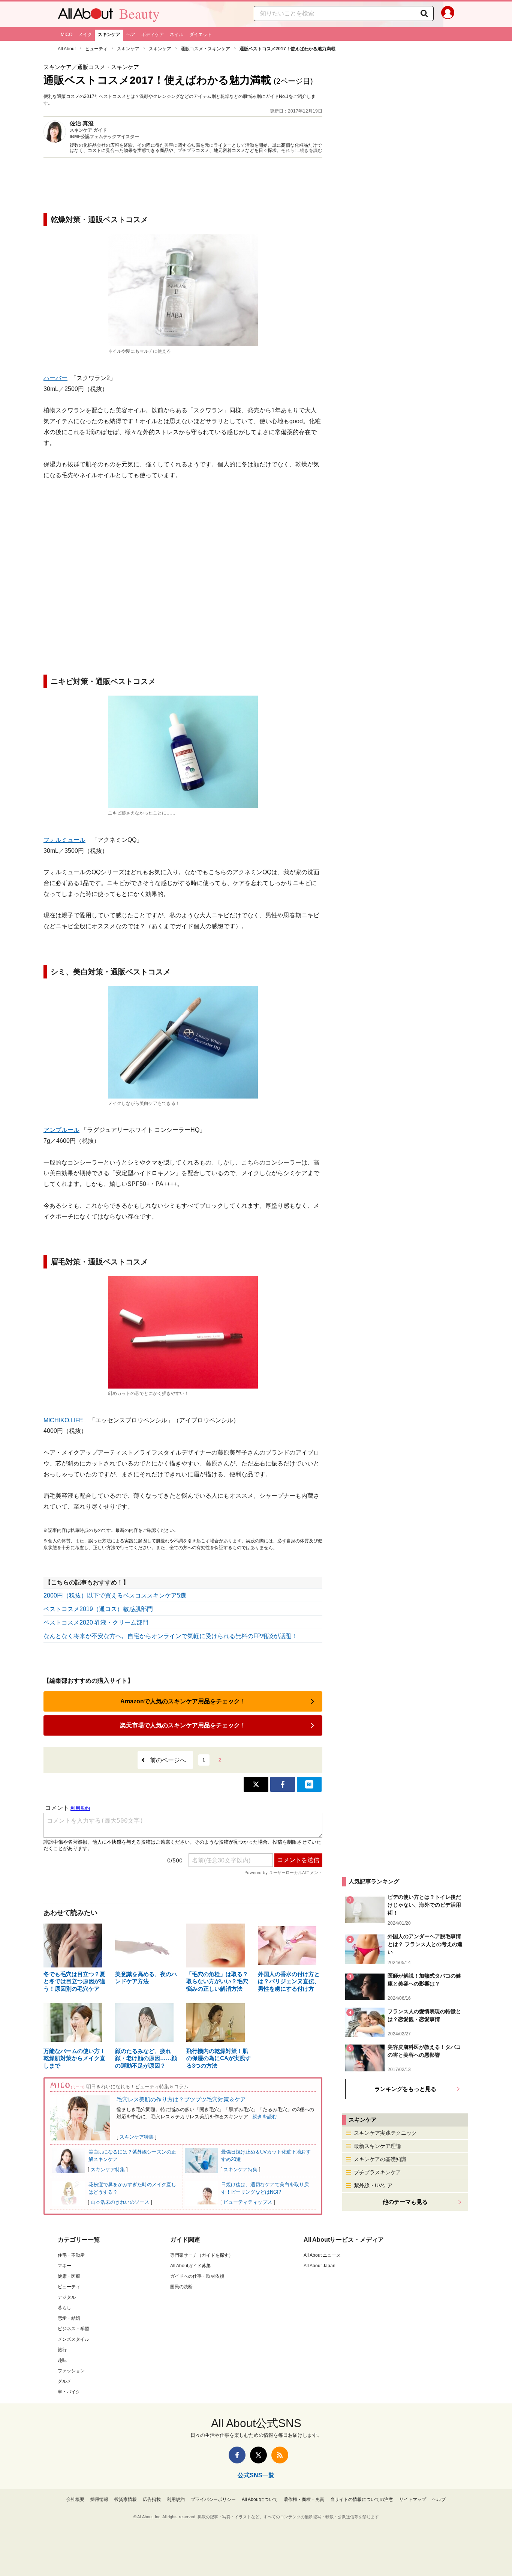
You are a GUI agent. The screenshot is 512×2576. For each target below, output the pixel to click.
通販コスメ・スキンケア (205, 49)
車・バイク (69, 2392)
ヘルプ (439, 2499)
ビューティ (96, 49)
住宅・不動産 (71, 2255)
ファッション (71, 2371)
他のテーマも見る (405, 2202)
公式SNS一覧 (256, 2475)
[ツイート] (256, 1784)
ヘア (131, 35)
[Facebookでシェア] (283, 1784)
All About (67, 49)
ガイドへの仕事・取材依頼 (197, 2276)
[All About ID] (448, 14)
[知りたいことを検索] (424, 14)
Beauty (139, 14)
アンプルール (61, 1130)
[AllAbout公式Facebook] (237, 2455)
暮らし (64, 2308)
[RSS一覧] (280, 2455)
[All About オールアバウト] (85, 15)
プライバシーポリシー (213, 2499)
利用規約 (176, 2499)
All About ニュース (322, 2255)
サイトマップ (413, 2499)
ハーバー (55, 378)
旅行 (62, 2350)
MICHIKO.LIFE (63, 1420)
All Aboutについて (260, 2499)
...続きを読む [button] (309, 150)
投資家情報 (126, 2499)
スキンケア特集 (137, 2137)
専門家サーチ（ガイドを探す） (202, 2255)
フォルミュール (64, 840)
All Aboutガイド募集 (190, 2266)
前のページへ (168, 1760)
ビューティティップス (248, 2202)
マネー (64, 2266)
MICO (67, 35)
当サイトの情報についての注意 (362, 2499)
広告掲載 (152, 2499)
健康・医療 (69, 2276)
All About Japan (320, 2266)
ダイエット (201, 35)
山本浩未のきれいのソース (120, 2202)
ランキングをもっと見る (405, 2089)
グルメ (64, 2381)
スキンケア (109, 35)
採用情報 (99, 2499)
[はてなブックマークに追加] (309, 1784)
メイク (85, 35)
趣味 (62, 2360)
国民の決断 (181, 2287)
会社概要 (75, 2499)
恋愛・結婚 (69, 2318)
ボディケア (153, 35)
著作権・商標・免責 (304, 2499)
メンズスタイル (73, 2339)
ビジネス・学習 (73, 2329)
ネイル (177, 35)
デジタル (67, 2297)
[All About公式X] (258, 2455)
